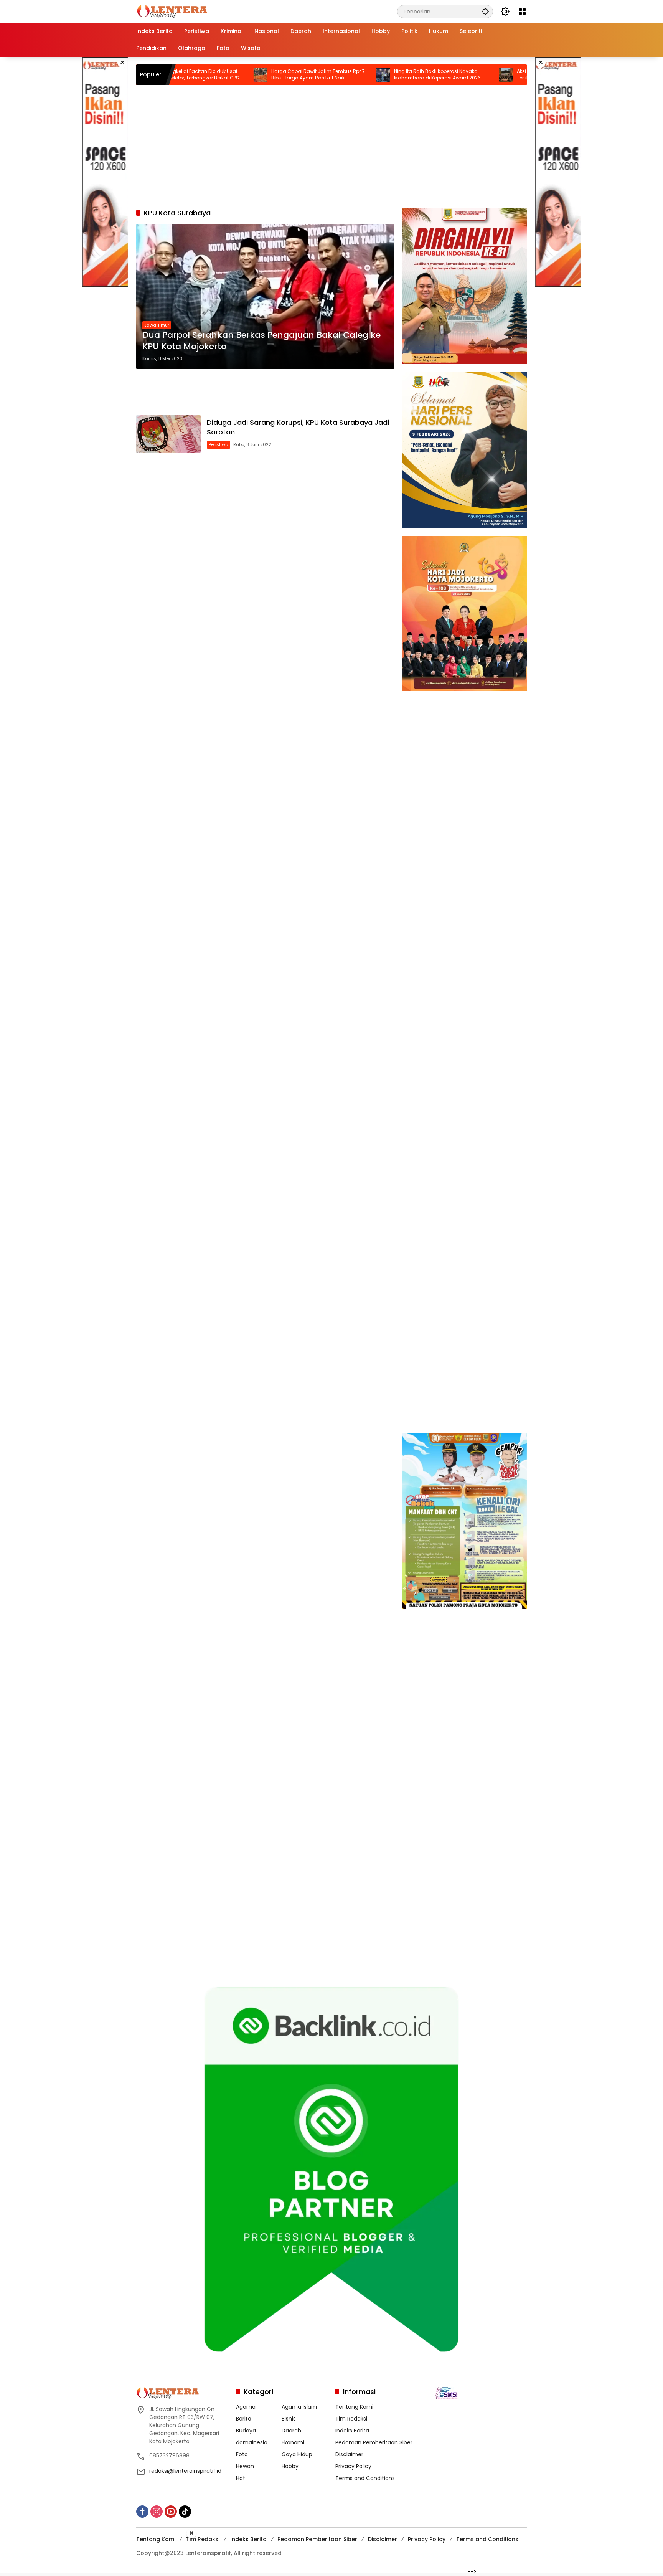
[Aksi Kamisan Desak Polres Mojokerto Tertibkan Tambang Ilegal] (429, 75)
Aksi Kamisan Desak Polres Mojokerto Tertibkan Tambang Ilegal (483, 75)
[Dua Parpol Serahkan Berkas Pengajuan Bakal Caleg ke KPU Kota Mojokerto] (265, 296)
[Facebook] (142, 2512)
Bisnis (289, 2419)
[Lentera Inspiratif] (172, 11)
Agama (246, 2407)
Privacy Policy (353, 2466)
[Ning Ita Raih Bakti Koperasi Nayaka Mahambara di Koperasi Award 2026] (307, 75)
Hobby (290, 2466)
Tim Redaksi (351, 2419)
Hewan (245, 2466)
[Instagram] (157, 2512)
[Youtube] (171, 2512)
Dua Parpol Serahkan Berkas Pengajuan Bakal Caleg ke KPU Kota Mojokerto (261, 341)
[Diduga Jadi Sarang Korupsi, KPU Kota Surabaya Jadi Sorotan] (168, 434)
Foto (242, 2454)
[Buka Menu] (522, 12)
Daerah (291, 2431)
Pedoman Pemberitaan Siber (374, 2442)
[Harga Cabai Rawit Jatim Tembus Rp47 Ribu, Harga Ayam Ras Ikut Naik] (184, 75)
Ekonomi (293, 2442)
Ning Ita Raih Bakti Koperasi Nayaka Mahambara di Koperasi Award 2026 (361, 75)
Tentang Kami (354, 2407)
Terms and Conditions (365, 2478)
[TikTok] (185, 2512)
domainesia (252, 2442)
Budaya (246, 2431)
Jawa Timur (157, 325)
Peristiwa (219, 444)
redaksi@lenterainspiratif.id (185, 2471)
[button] (485, 11)
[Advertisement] (105, 172)
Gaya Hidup (297, 2454)
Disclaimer (349, 2454)
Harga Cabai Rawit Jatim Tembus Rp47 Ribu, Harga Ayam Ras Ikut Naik (241, 75)
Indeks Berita (352, 2431)
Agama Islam (299, 2407)
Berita (244, 2419)
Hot (241, 2478)
